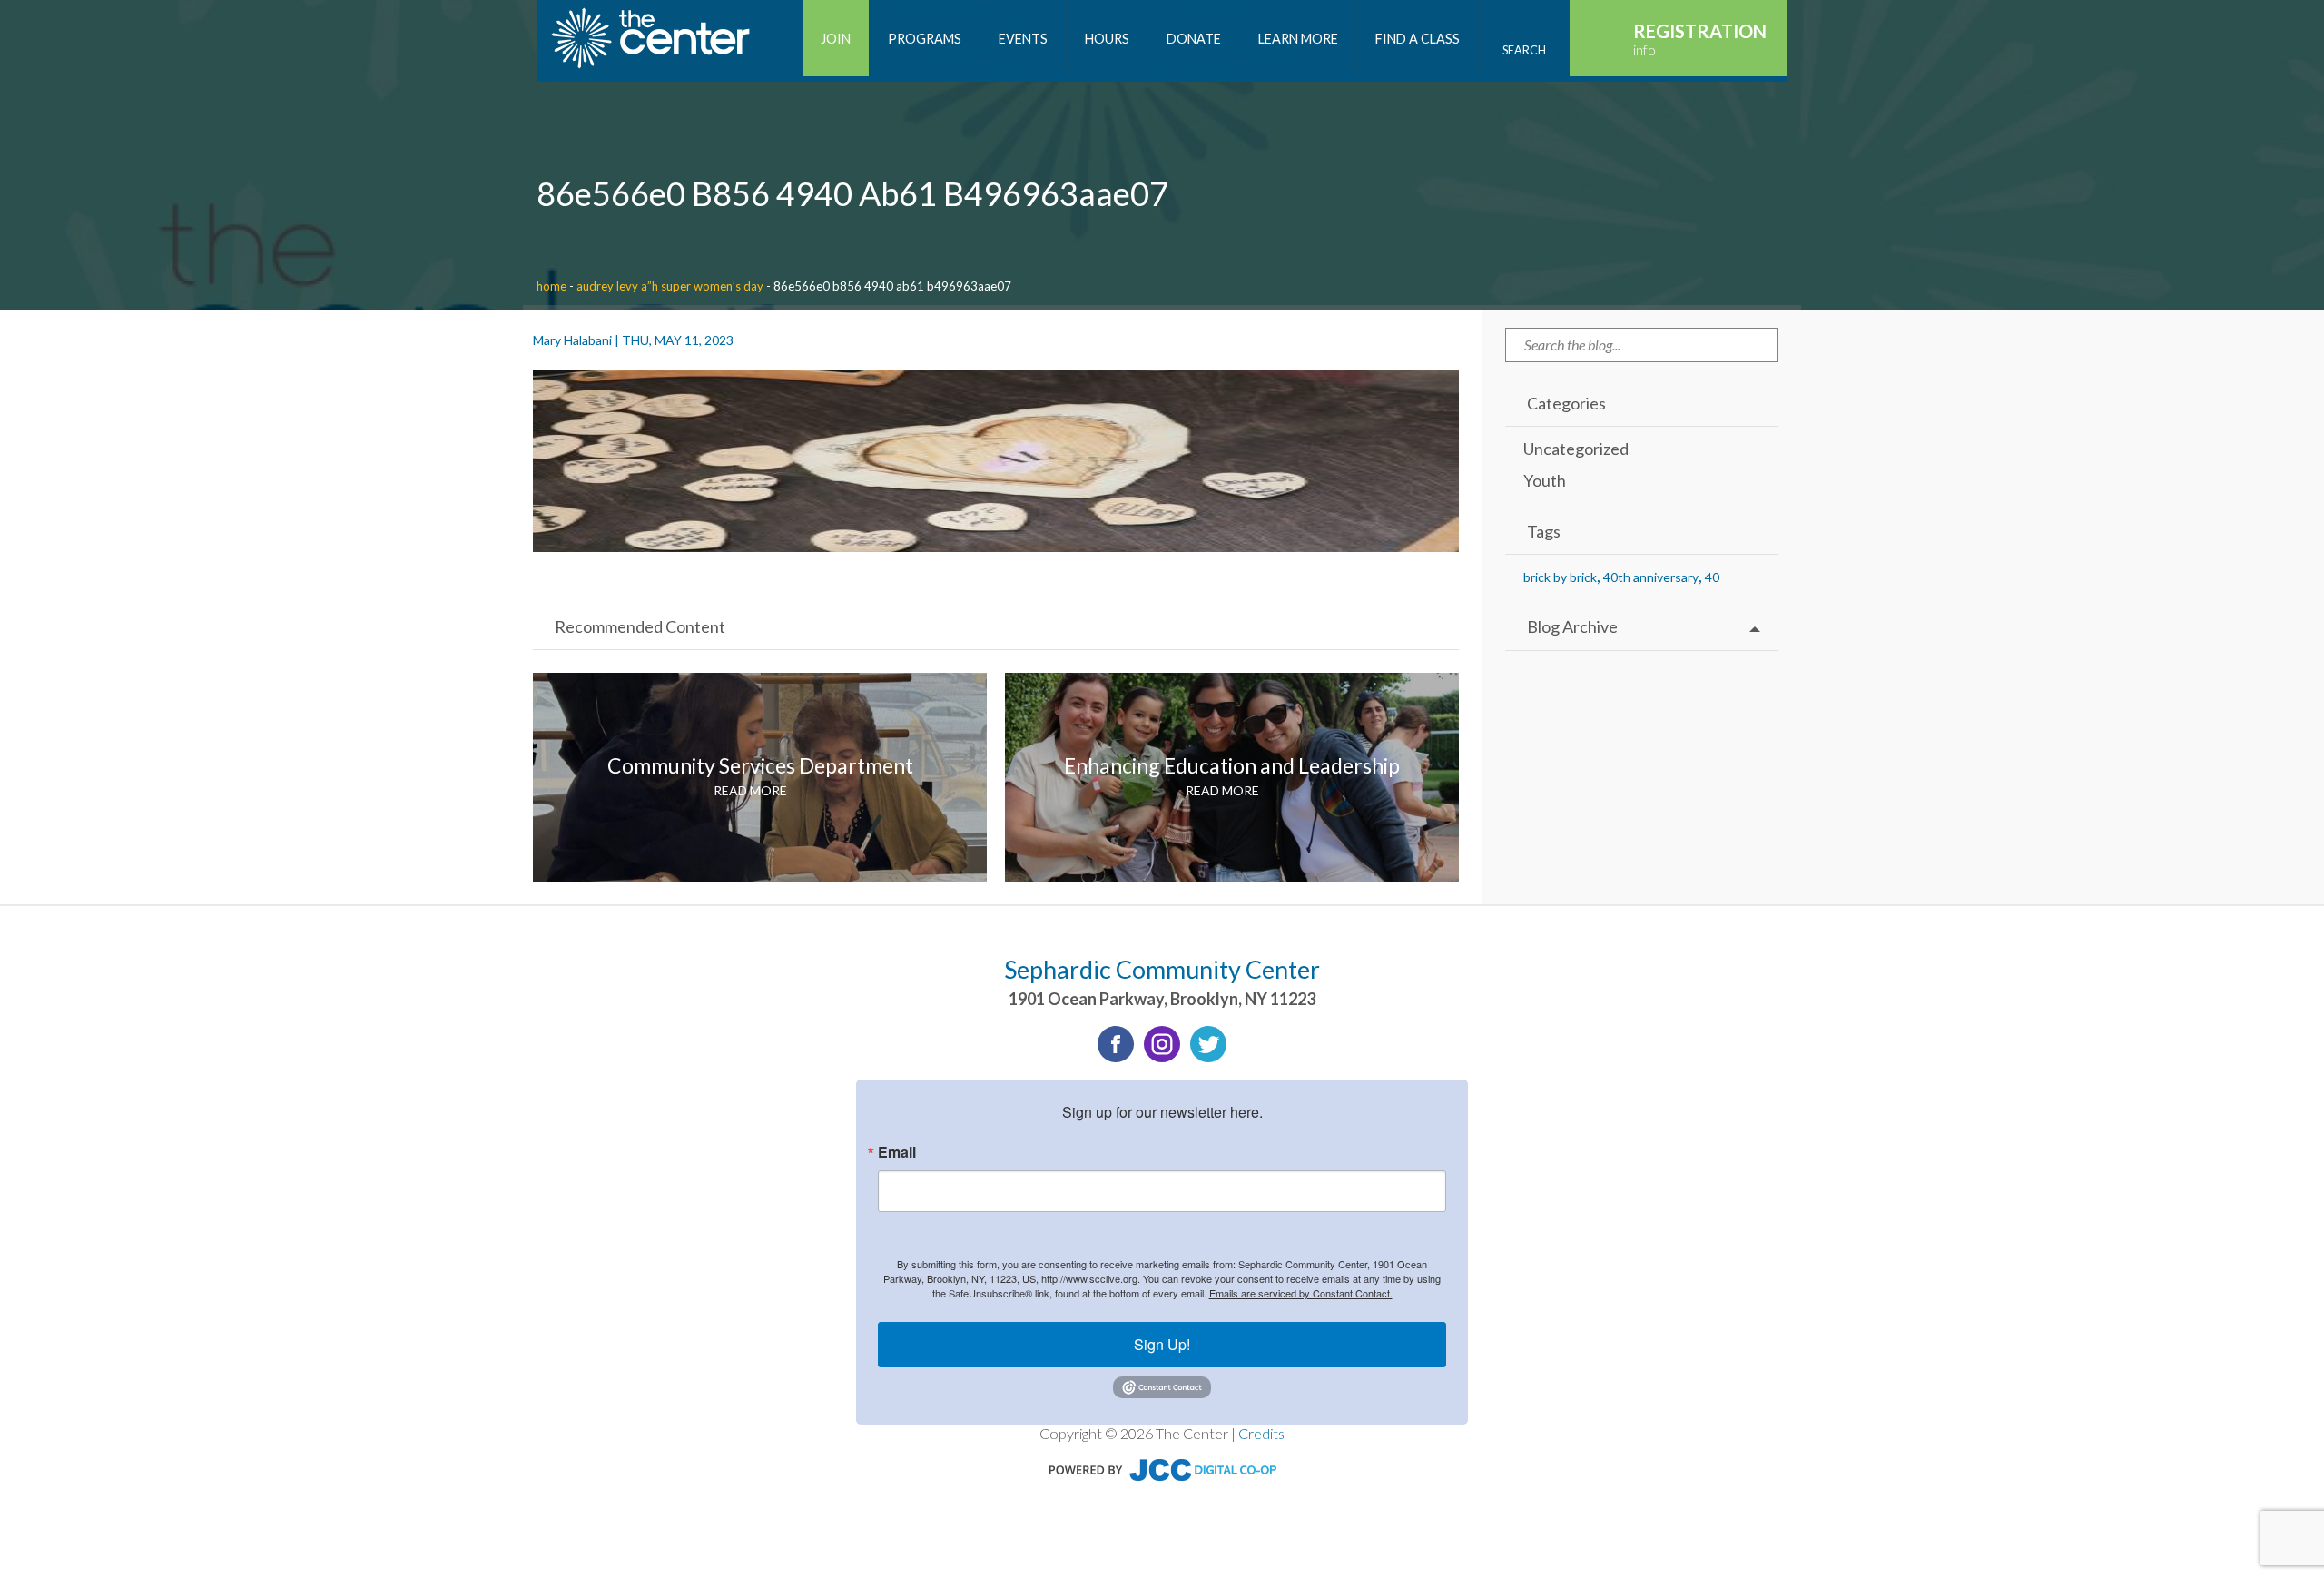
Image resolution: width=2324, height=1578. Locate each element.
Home (551, 286)
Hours (1107, 39)
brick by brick (1560, 577)
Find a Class (1418, 39)
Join (836, 39)
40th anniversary (1651, 577)
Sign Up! (1162, 1344)
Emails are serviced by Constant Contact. (1301, 1293)
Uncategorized (1576, 449)
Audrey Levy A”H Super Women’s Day (670, 286)
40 (1712, 577)
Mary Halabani (572, 340)
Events (1023, 39)
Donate (1194, 39)
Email (897, 1152)
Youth (1545, 480)
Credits (1261, 1433)
